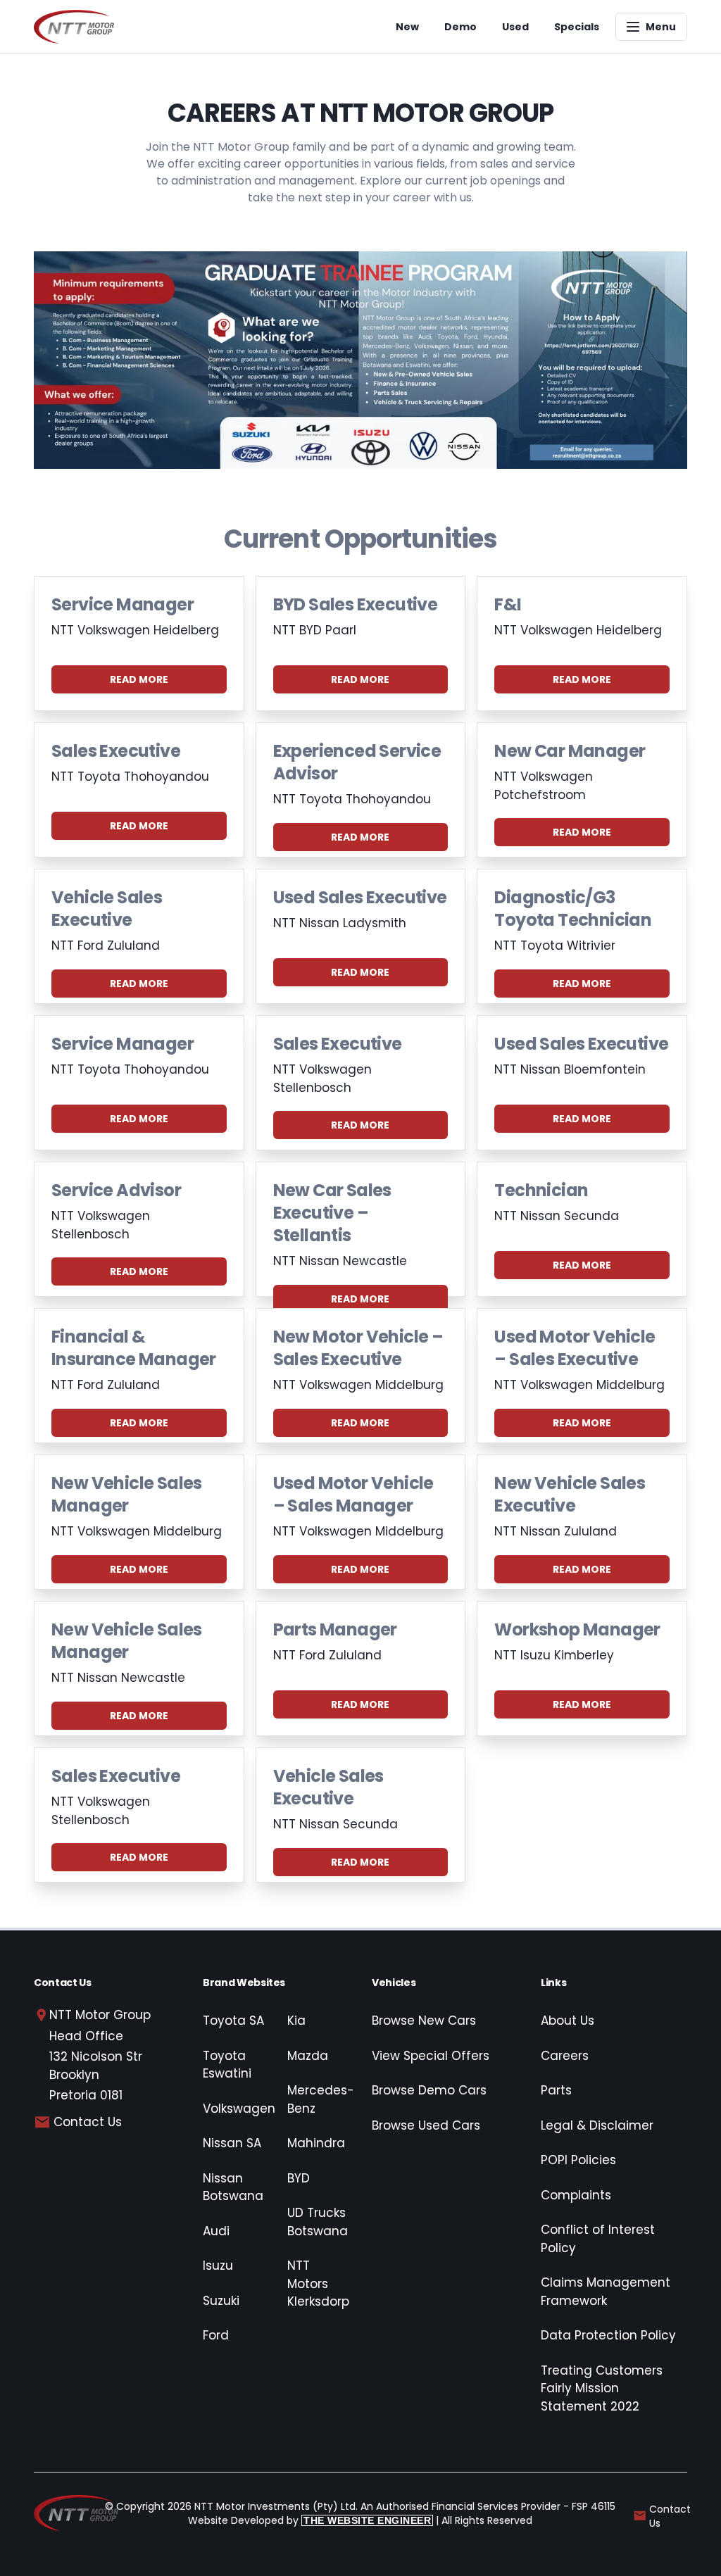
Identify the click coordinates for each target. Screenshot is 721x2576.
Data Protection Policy (608, 2335)
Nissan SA (232, 2143)
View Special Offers (431, 2056)
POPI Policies (578, 2160)
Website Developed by (309, 2520)
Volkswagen (239, 2109)
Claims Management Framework (606, 2292)
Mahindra (316, 2143)
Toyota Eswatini (227, 2065)
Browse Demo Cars (429, 2090)
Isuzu (218, 2266)
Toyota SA (233, 2021)
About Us (568, 2021)
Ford (216, 2335)
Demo (460, 27)
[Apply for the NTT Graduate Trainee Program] (360, 360)
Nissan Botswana (233, 2187)
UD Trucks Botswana (318, 2222)
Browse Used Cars (426, 2125)
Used (515, 27)
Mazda (308, 2056)
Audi (216, 2231)
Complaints (576, 2195)
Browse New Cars (424, 2021)
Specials (577, 27)
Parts (556, 2090)
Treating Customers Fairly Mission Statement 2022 (602, 2388)
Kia (296, 2021)
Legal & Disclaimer (597, 2125)
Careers (565, 2056)
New (407, 27)
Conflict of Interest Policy (598, 2239)
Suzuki (221, 2301)
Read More (139, 679)
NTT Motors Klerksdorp (318, 2283)
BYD (299, 2178)
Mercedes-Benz (321, 2099)
